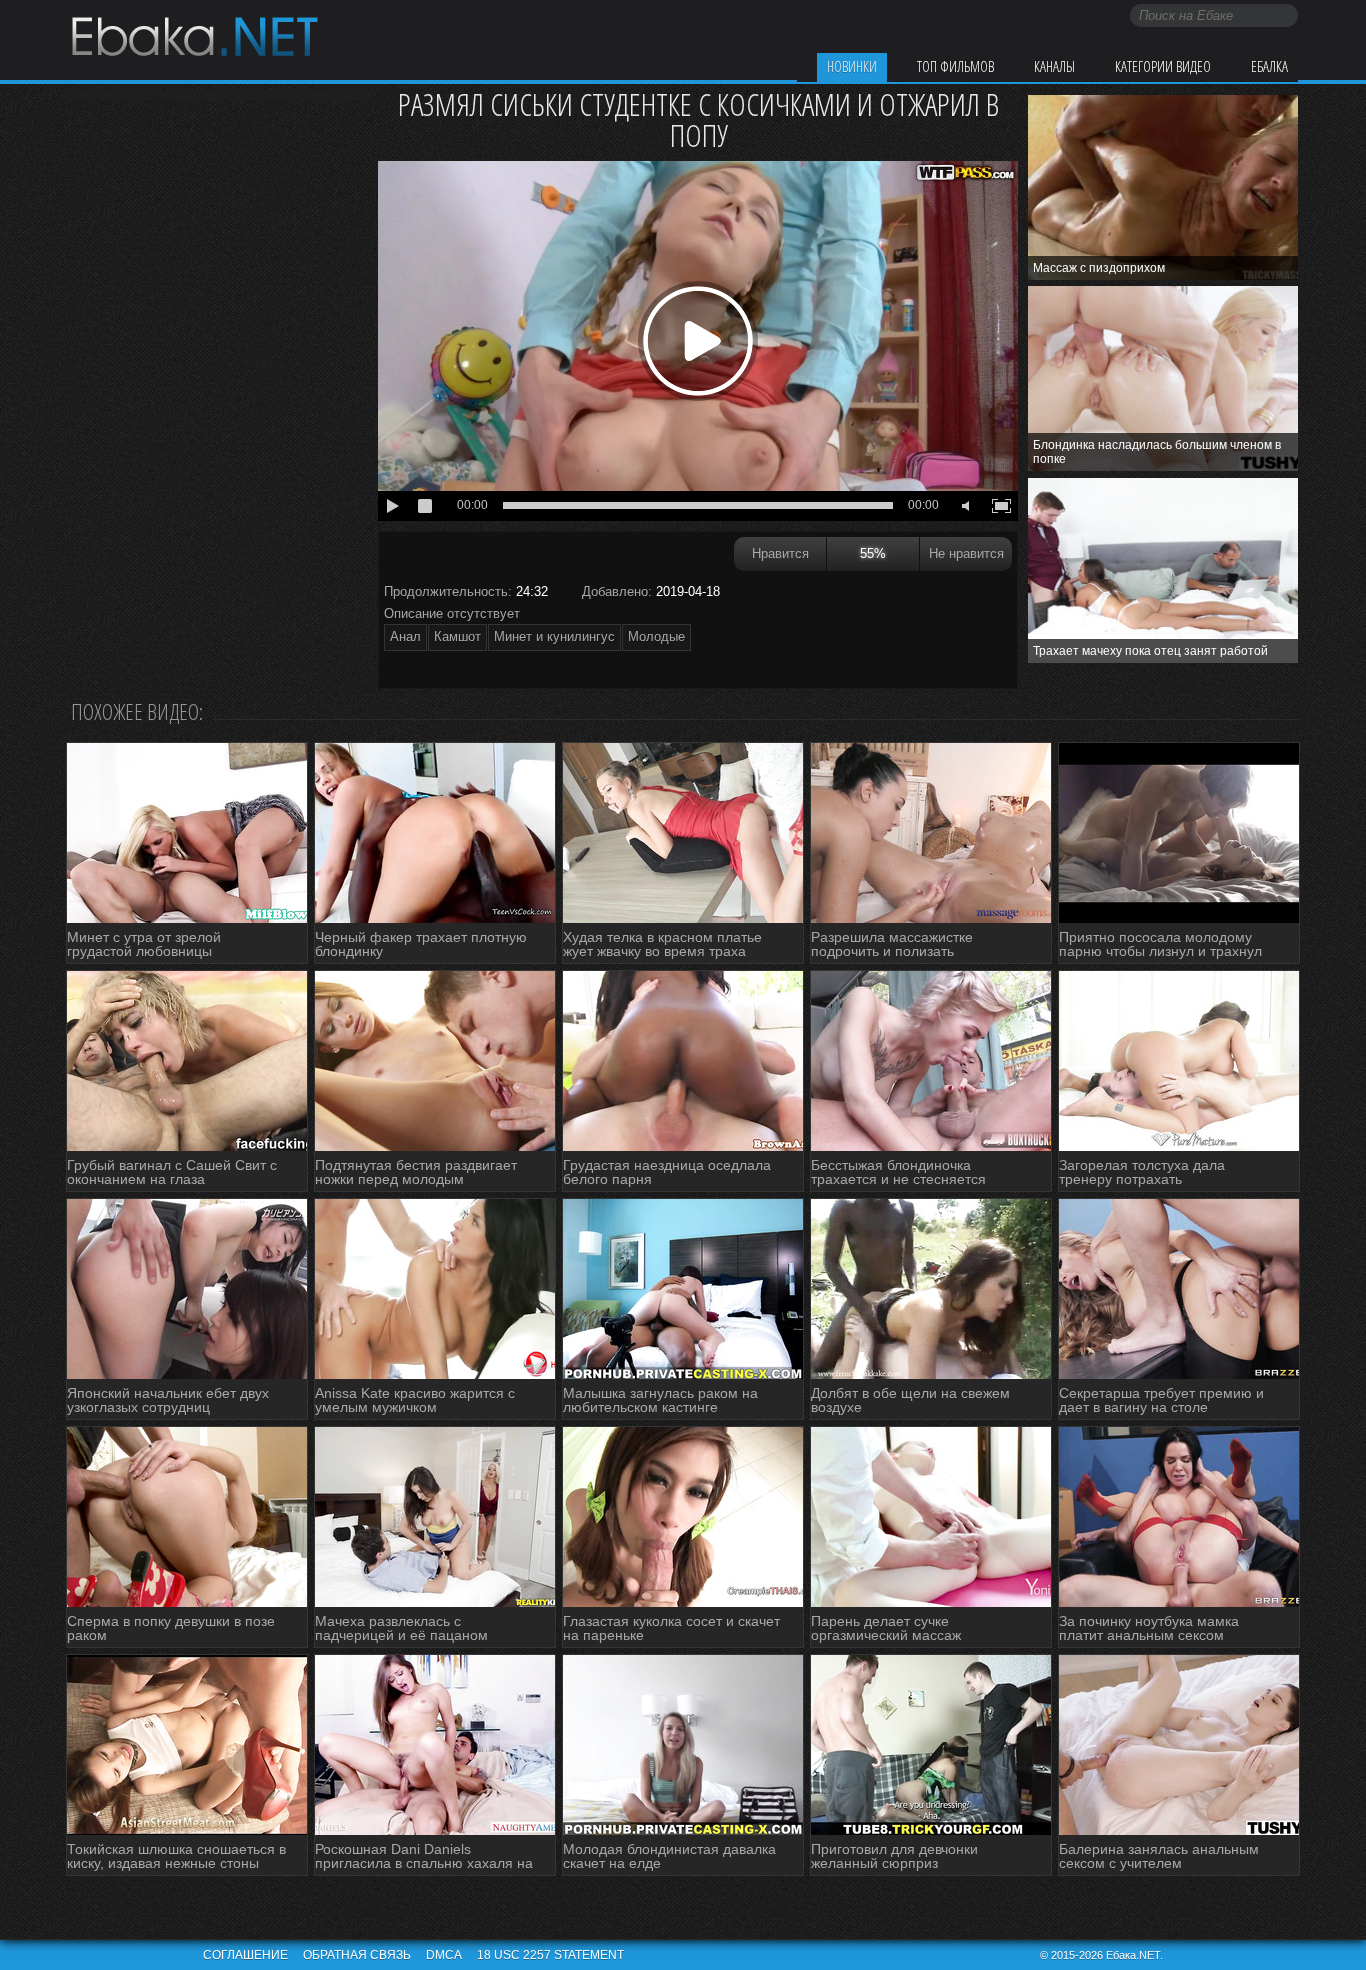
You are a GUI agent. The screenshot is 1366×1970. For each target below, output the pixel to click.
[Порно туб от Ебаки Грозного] (194, 39)
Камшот (457, 636)
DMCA (444, 1955)
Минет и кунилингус (554, 636)
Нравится (780, 553)
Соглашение (245, 1955)
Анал (405, 636)
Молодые (656, 636)
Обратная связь (357, 1955)
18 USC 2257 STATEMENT (550, 1955)
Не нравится (966, 553)
